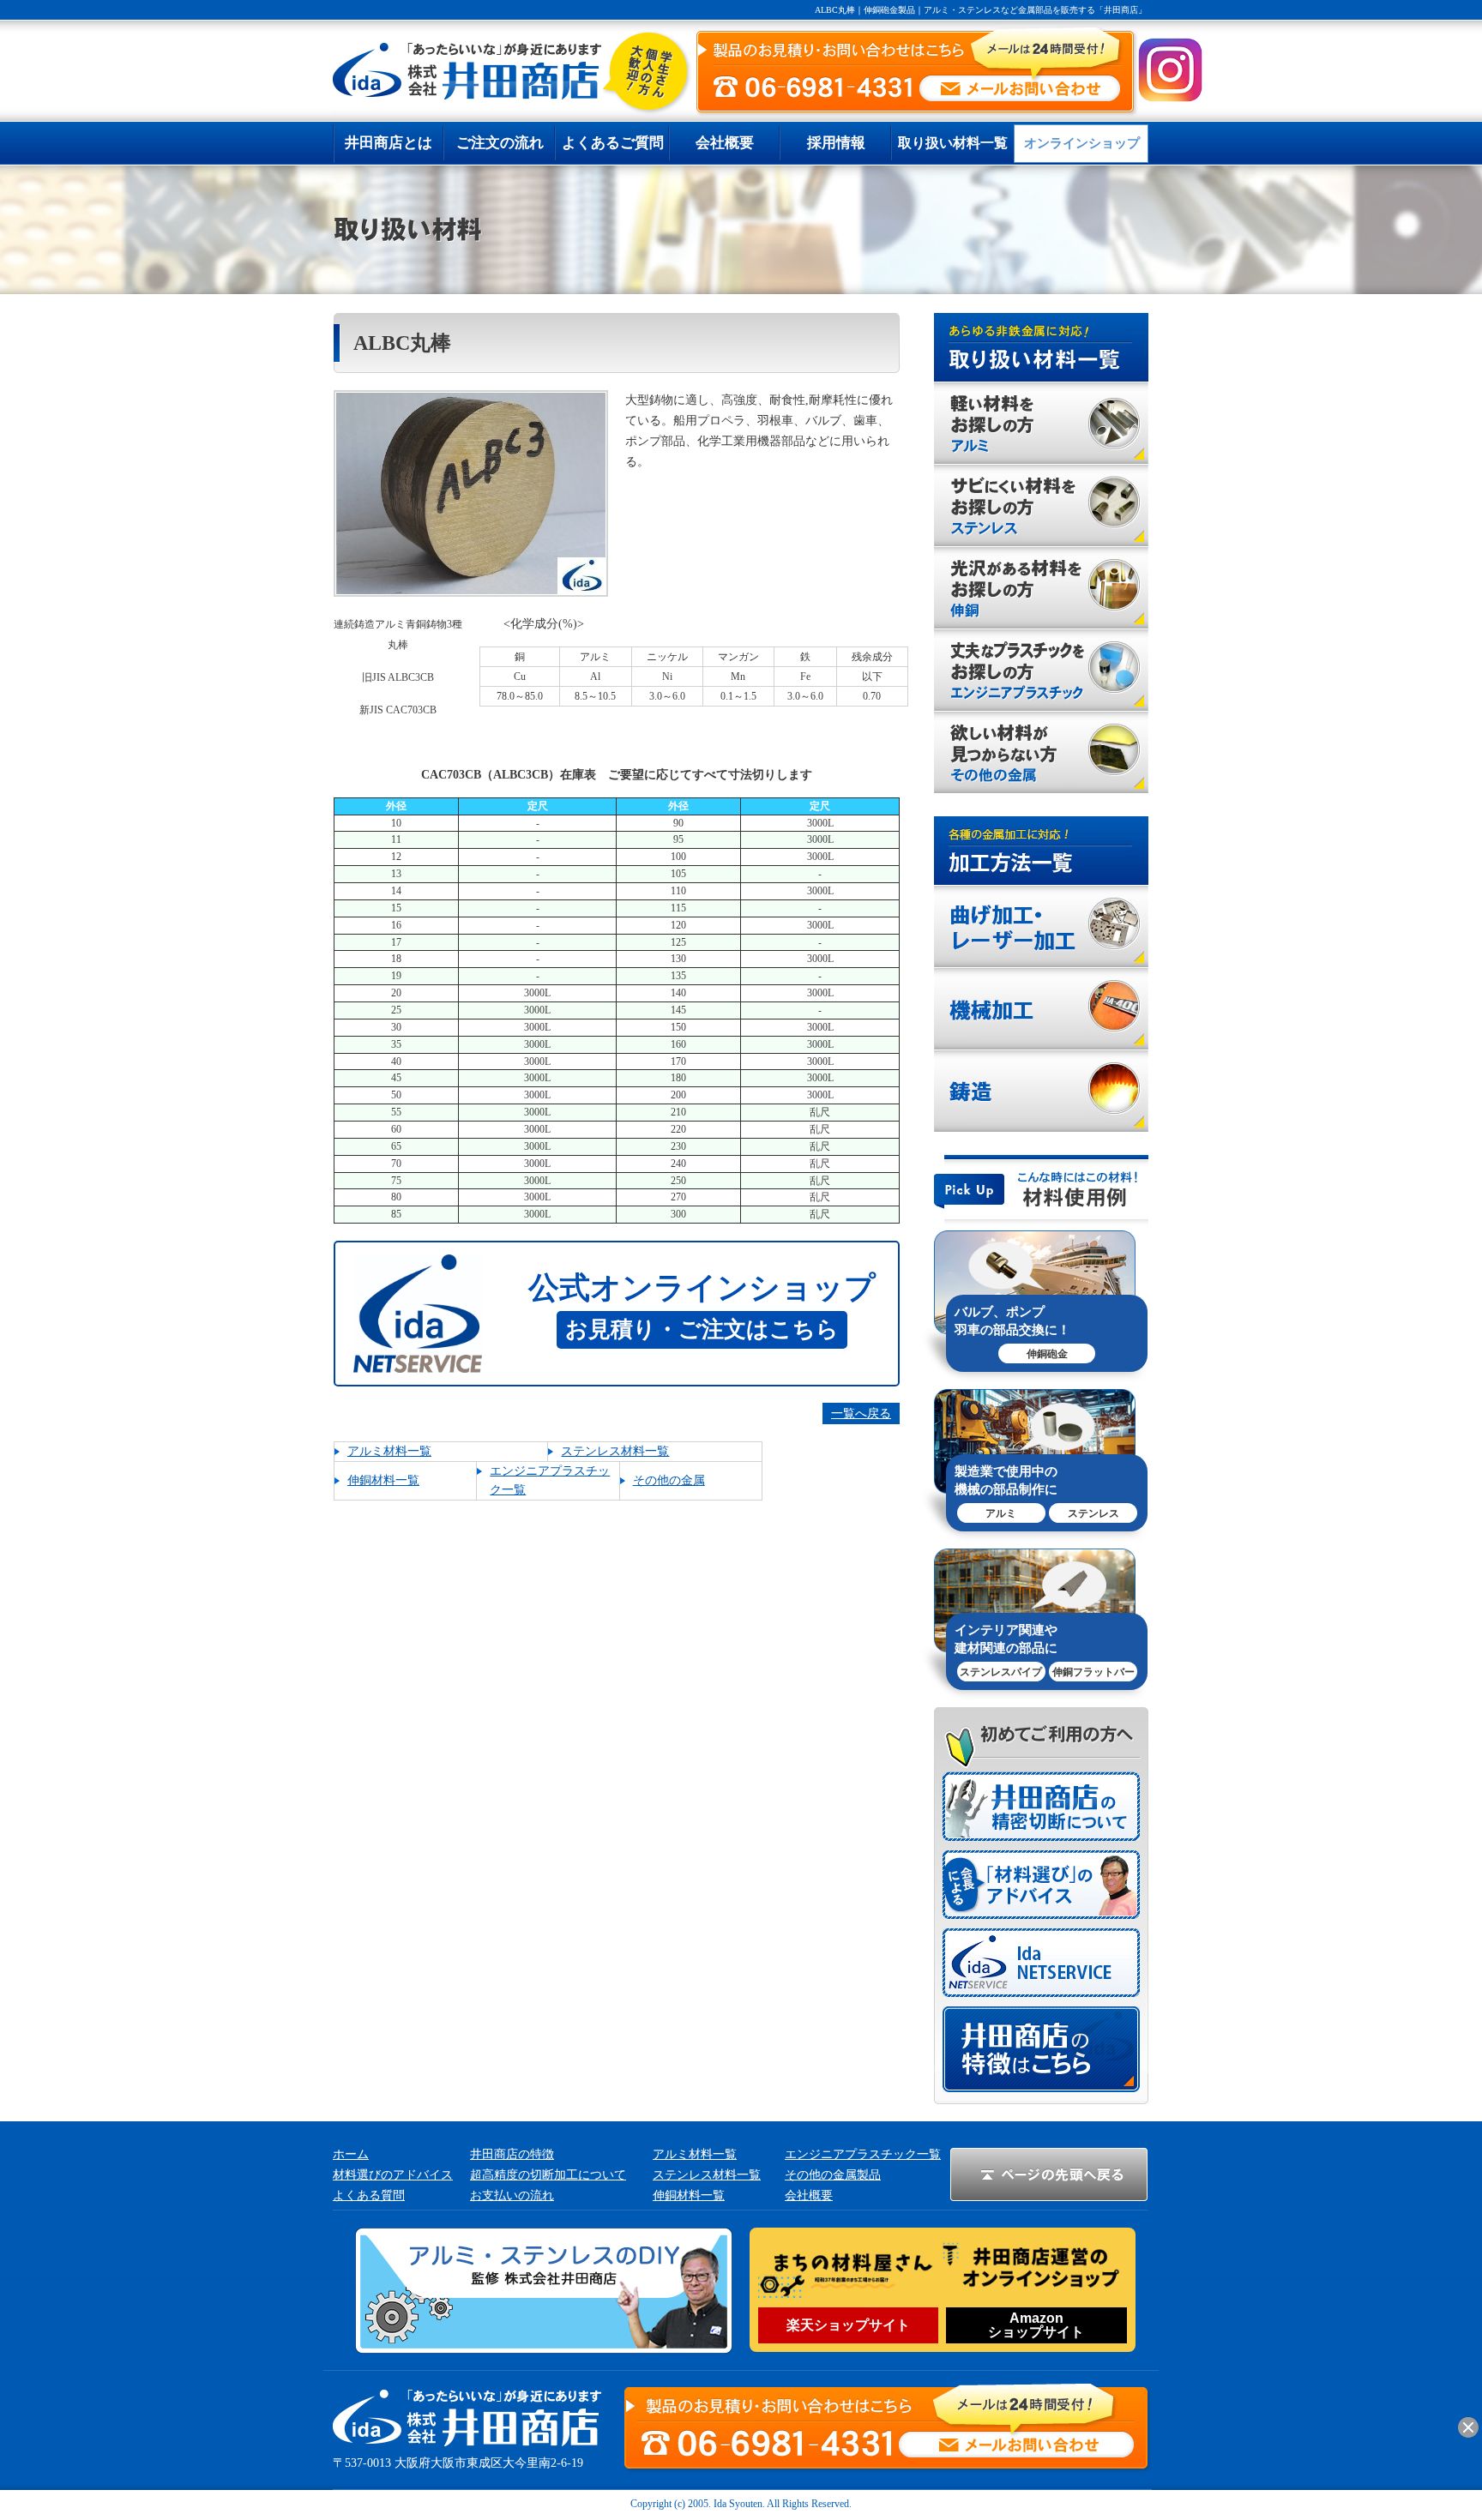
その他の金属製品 (833, 2175)
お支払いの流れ (512, 2195)
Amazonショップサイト (1036, 2325)
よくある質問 (369, 2195)
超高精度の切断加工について (548, 2175)
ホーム (351, 2154)
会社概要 (809, 2195)
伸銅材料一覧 (383, 1480)
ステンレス (1093, 1513)
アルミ (1001, 1513)
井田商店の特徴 (512, 2154)
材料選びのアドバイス (393, 2175)
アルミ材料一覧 (389, 1451)
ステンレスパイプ (1001, 1672)
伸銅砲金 (1047, 1354)
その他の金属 (669, 1480)
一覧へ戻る (861, 1413)
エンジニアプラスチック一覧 (863, 2154)
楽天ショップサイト (848, 2325)
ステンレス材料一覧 (615, 1451)
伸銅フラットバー (1093, 1672)
